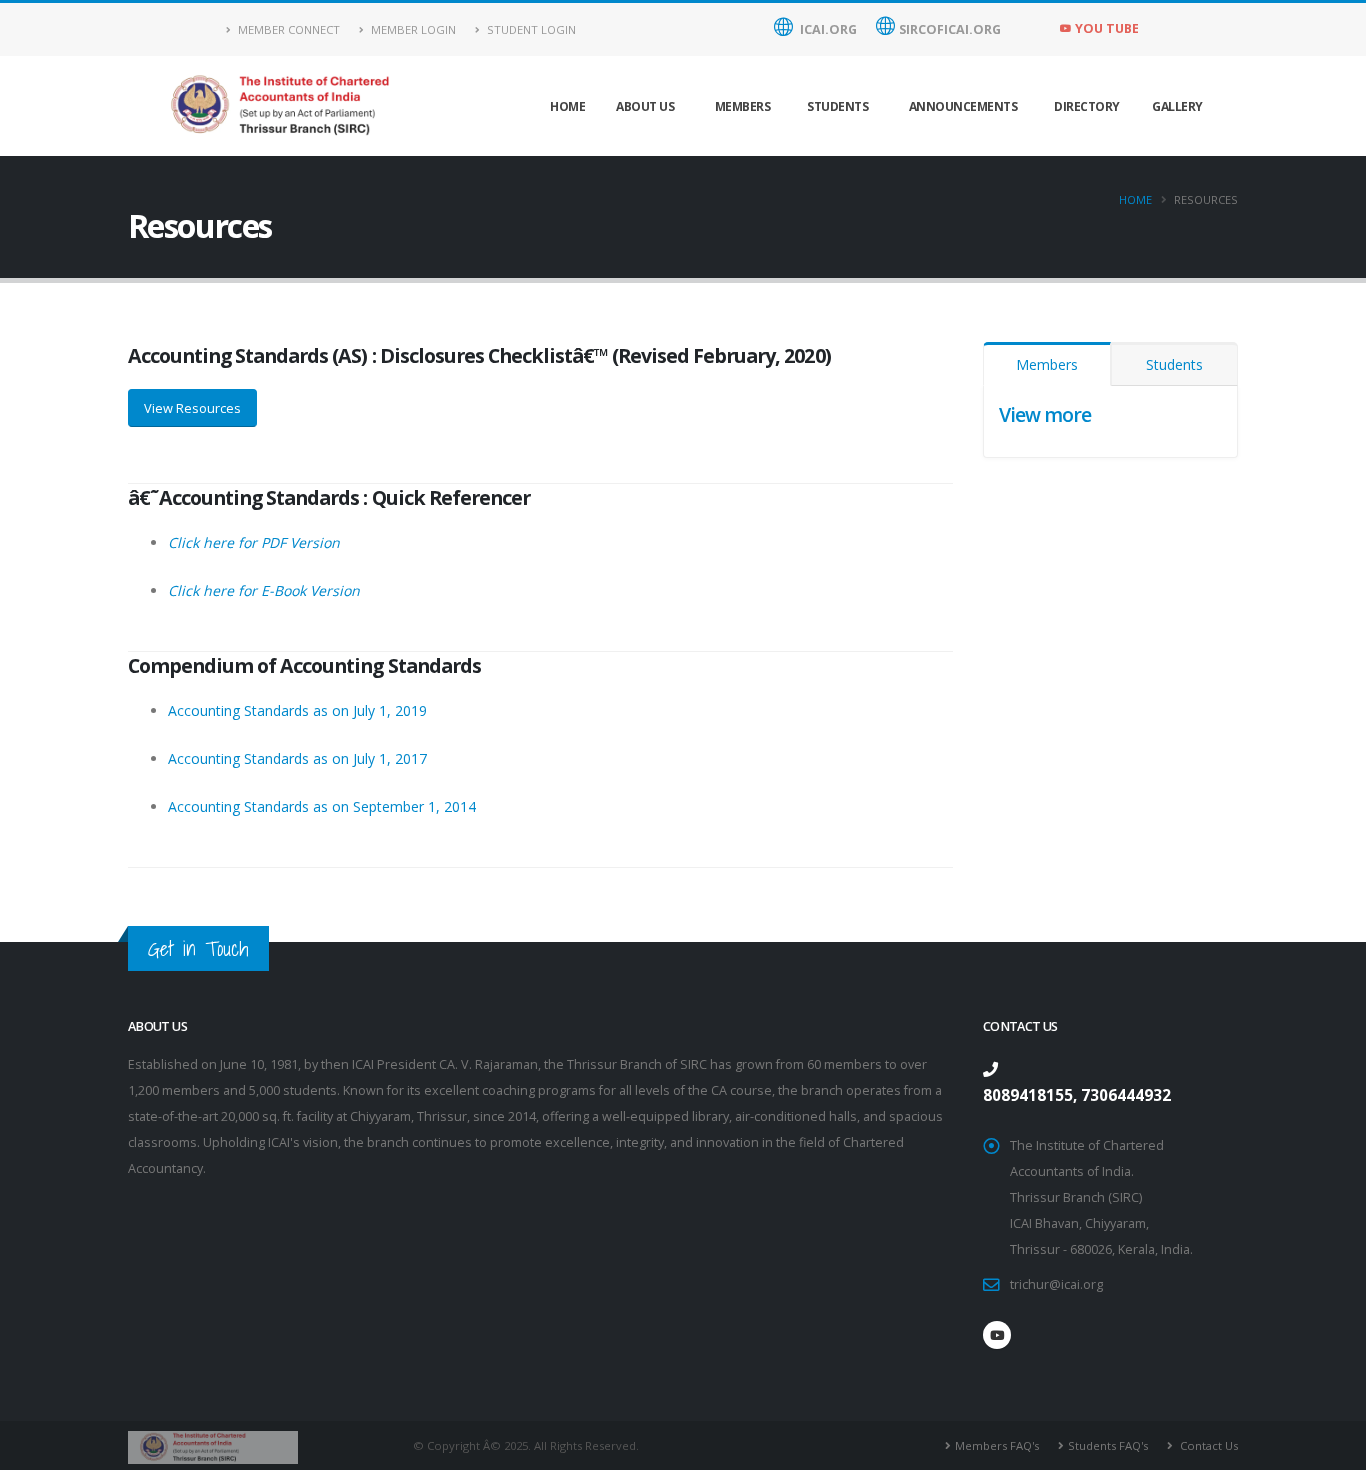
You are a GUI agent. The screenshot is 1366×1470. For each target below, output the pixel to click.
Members (743, 106)
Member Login (412, 29)
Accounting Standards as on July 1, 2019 (297, 710)
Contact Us (1207, 1445)
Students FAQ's (1108, 1445)
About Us (645, 106)
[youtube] (997, 1335)
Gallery (1177, 106)
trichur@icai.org (1056, 1284)
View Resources (192, 408)
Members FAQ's (997, 1445)
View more (1045, 414)
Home (567, 106)
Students (837, 106)
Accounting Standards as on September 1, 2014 (322, 806)
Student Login (530, 29)
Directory (1087, 106)
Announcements (963, 106)
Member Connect (287, 29)
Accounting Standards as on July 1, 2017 (297, 758)
